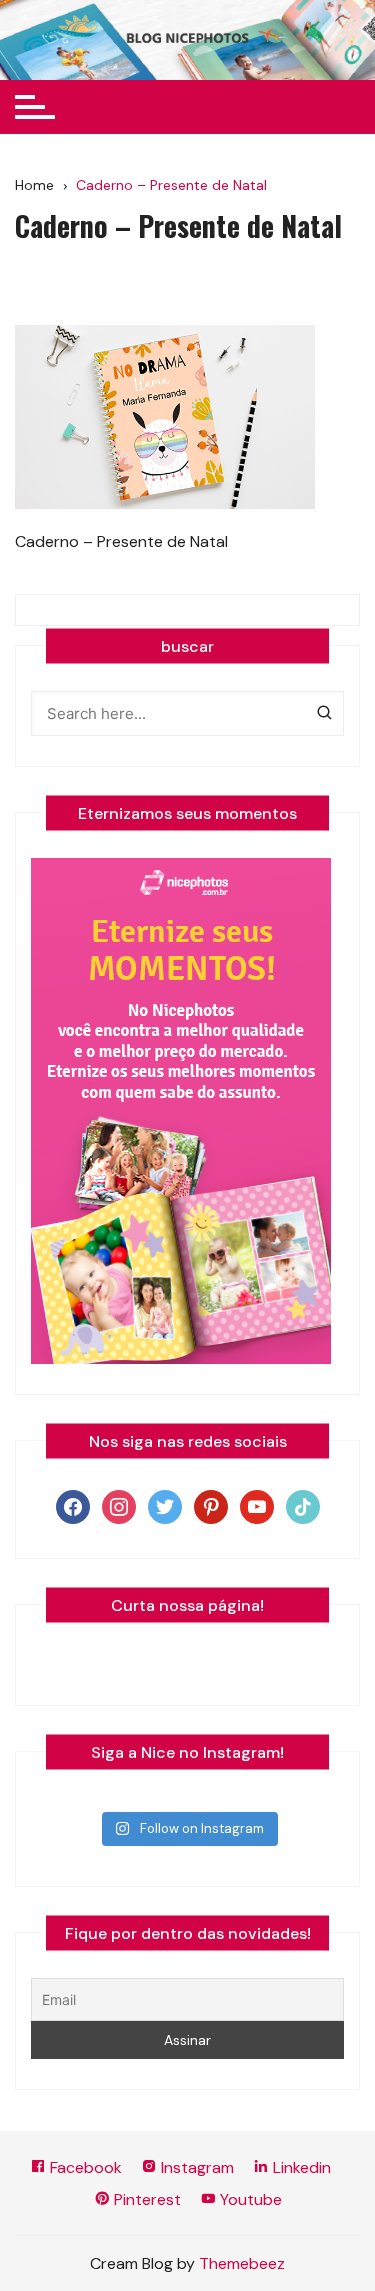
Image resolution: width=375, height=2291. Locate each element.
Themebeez (242, 2263)
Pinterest (145, 2199)
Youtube (249, 2199)
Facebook (84, 2167)
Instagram (195, 2167)
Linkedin (300, 2167)
